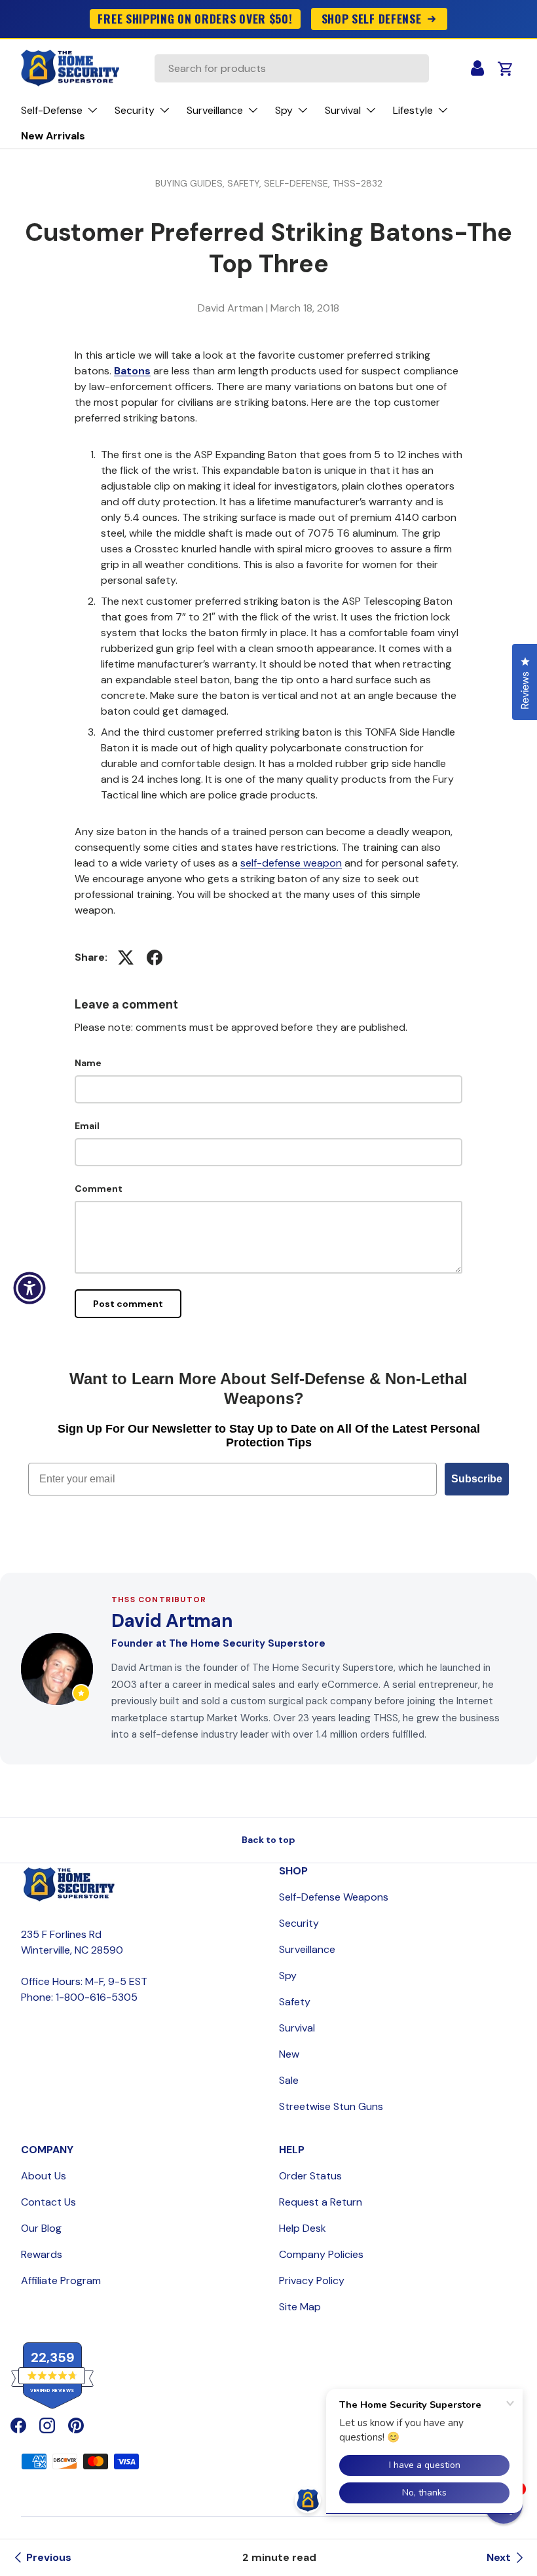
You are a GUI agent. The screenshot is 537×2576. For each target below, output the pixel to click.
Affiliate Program (61, 2281)
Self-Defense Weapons (334, 1897)
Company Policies (321, 2254)
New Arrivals (53, 136)
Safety (295, 2002)
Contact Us (48, 2202)
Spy (288, 1976)
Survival (297, 2028)
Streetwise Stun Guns (331, 2106)
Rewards (42, 2254)
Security (299, 1923)
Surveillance (307, 1949)
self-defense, (298, 183)
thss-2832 (358, 183)
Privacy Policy (312, 2281)
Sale (289, 2080)
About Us (44, 2176)
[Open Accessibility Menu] (29, 1288)
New (289, 2054)
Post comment (128, 1304)
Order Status (310, 2176)
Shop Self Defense (372, 18)
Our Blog (41, 2228)
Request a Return (321, 2202)
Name (88, 1063)
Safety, (246, 183)
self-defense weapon (291, 863)
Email (87, 1126)
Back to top (268, 1840)
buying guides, (191, 183)
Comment (99, 1189)
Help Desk (303, 2228)
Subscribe (477, 1479)
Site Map (300, 2307)
